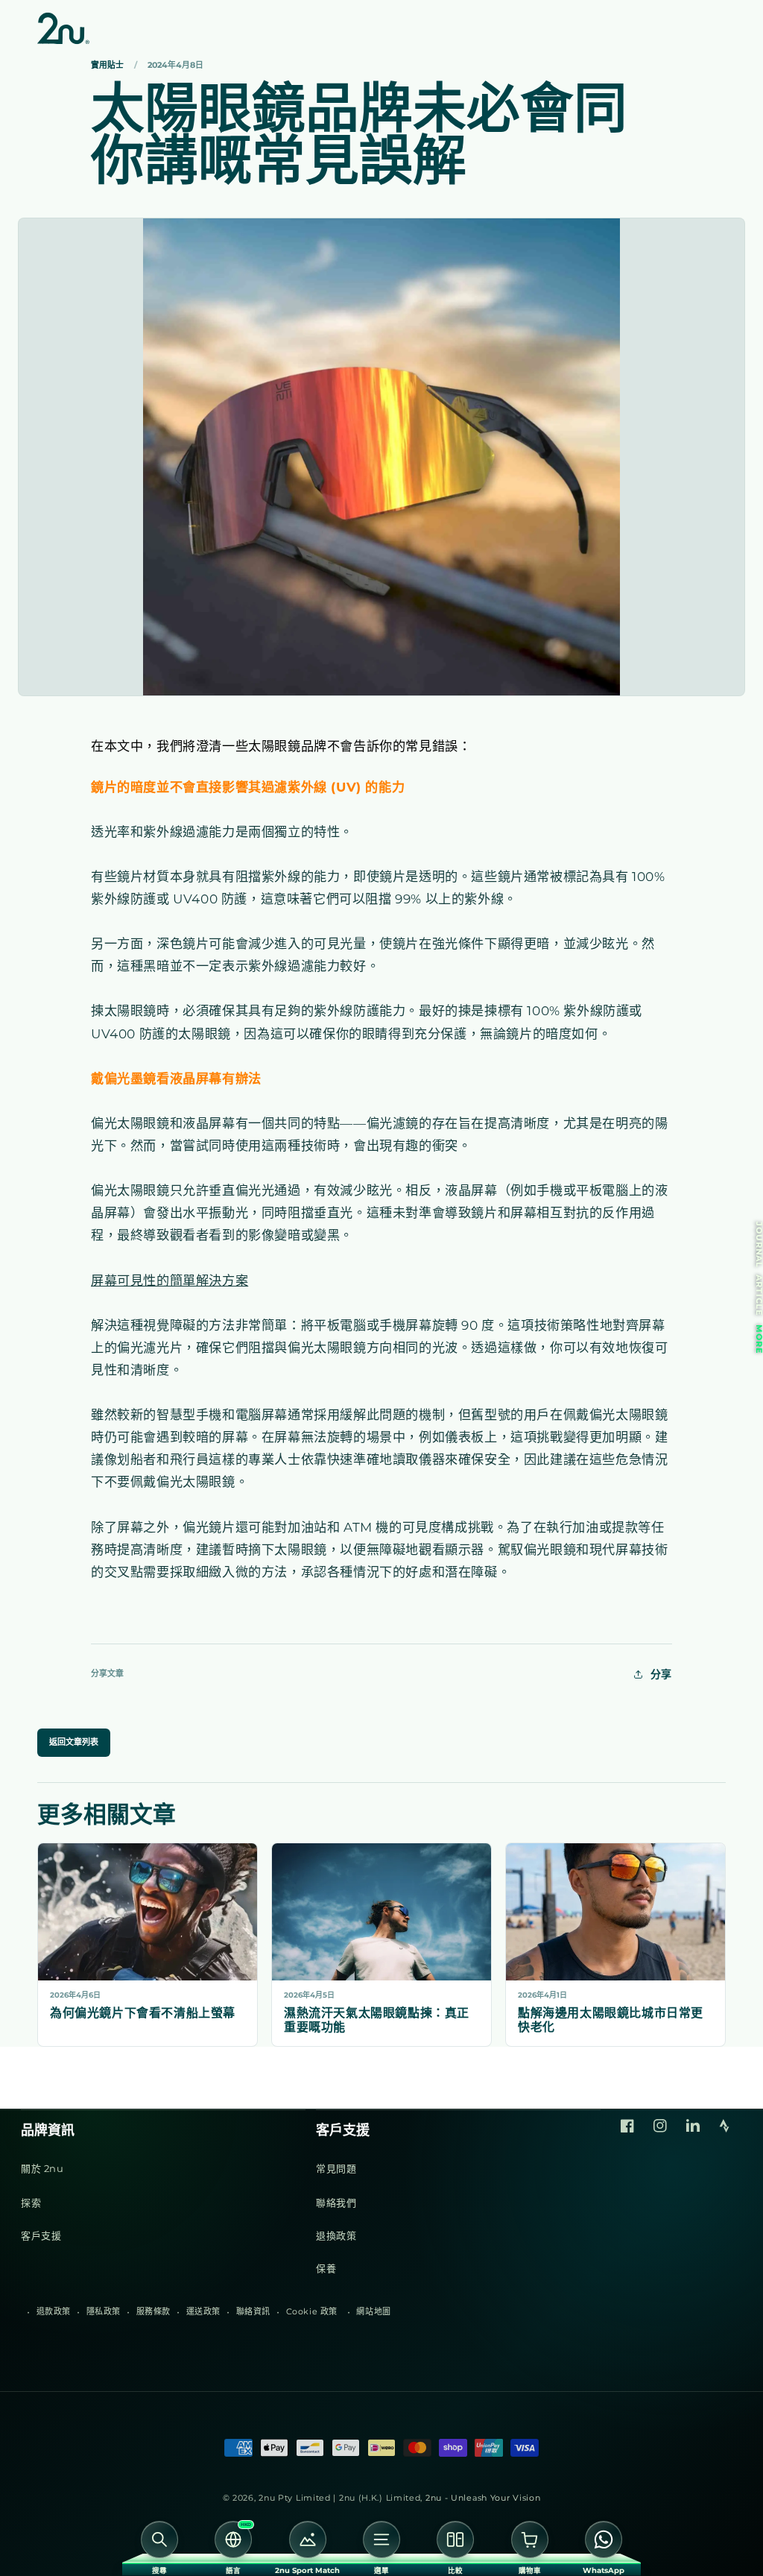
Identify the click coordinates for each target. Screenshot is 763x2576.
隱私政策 (104, 2311)
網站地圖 (373, 2311)
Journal (759, 1245)
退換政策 (336, 2235)
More (759, 1339)
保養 (326, 2268)
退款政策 (54, 2311)
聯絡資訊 (253, 2311)
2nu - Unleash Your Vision (483, 2498)
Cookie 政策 (312, 2311)
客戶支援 (41, 2235)
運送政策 (203, 2311)
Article (759, 1295)
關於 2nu (42, 2168)
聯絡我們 (336, 2203)
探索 (31, 2203)
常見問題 (336, 2168)
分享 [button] (661, 1674)
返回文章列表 (74, 1742)
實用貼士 (107, 66)
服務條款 (153, 2311)
